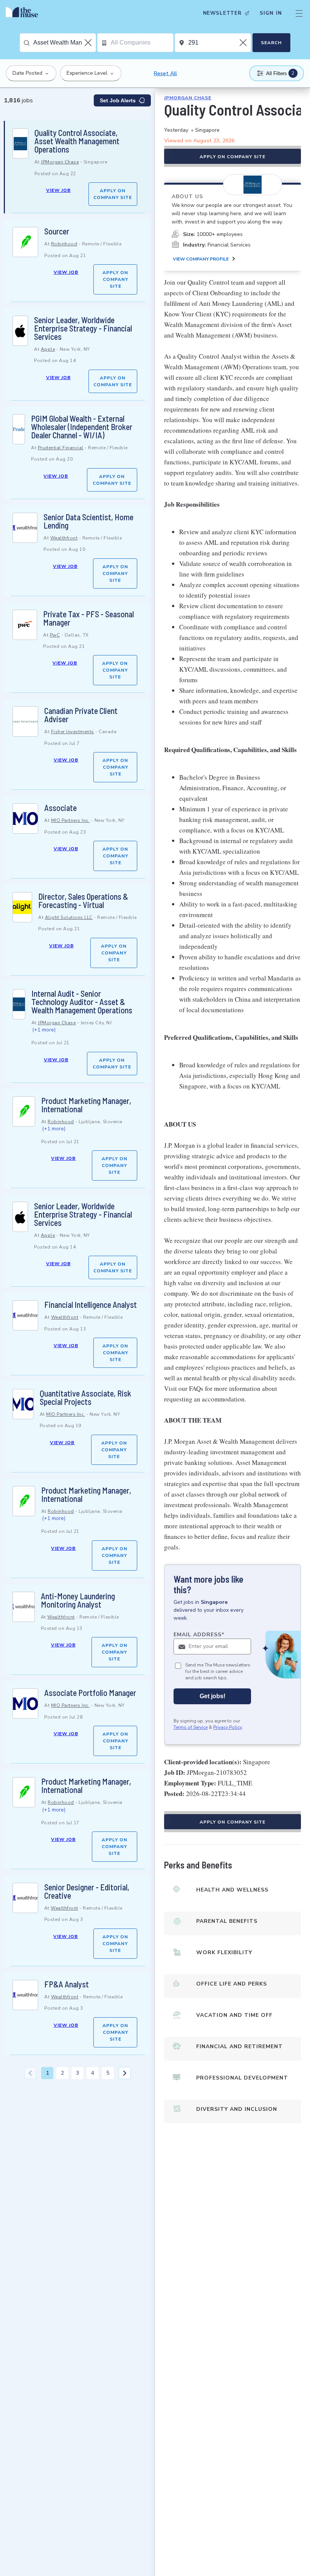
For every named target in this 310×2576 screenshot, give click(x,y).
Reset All (165, 73)
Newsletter (222, 13)
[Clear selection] (89, 43)
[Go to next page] (125, 2073)
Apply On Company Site (113, 194)
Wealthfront (64, 538)
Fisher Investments (73, 732)
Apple (48, 349)
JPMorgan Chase (60, 162)
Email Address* (199, 1635)
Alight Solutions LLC (69, 917)
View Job (58, 190)
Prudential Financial (61, 448)
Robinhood (64, 244)
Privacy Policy (228, 1727)
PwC (55, 635)
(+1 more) (44, 1030)
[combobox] (64, 43)
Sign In (271, 13)
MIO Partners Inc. (71, 820)
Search (271, 43)
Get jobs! (212, 1696)
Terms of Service (191, 1727)
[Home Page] (24, 13)
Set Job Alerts (118, 100)
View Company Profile (201, 259)
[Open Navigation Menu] (299, 13)
